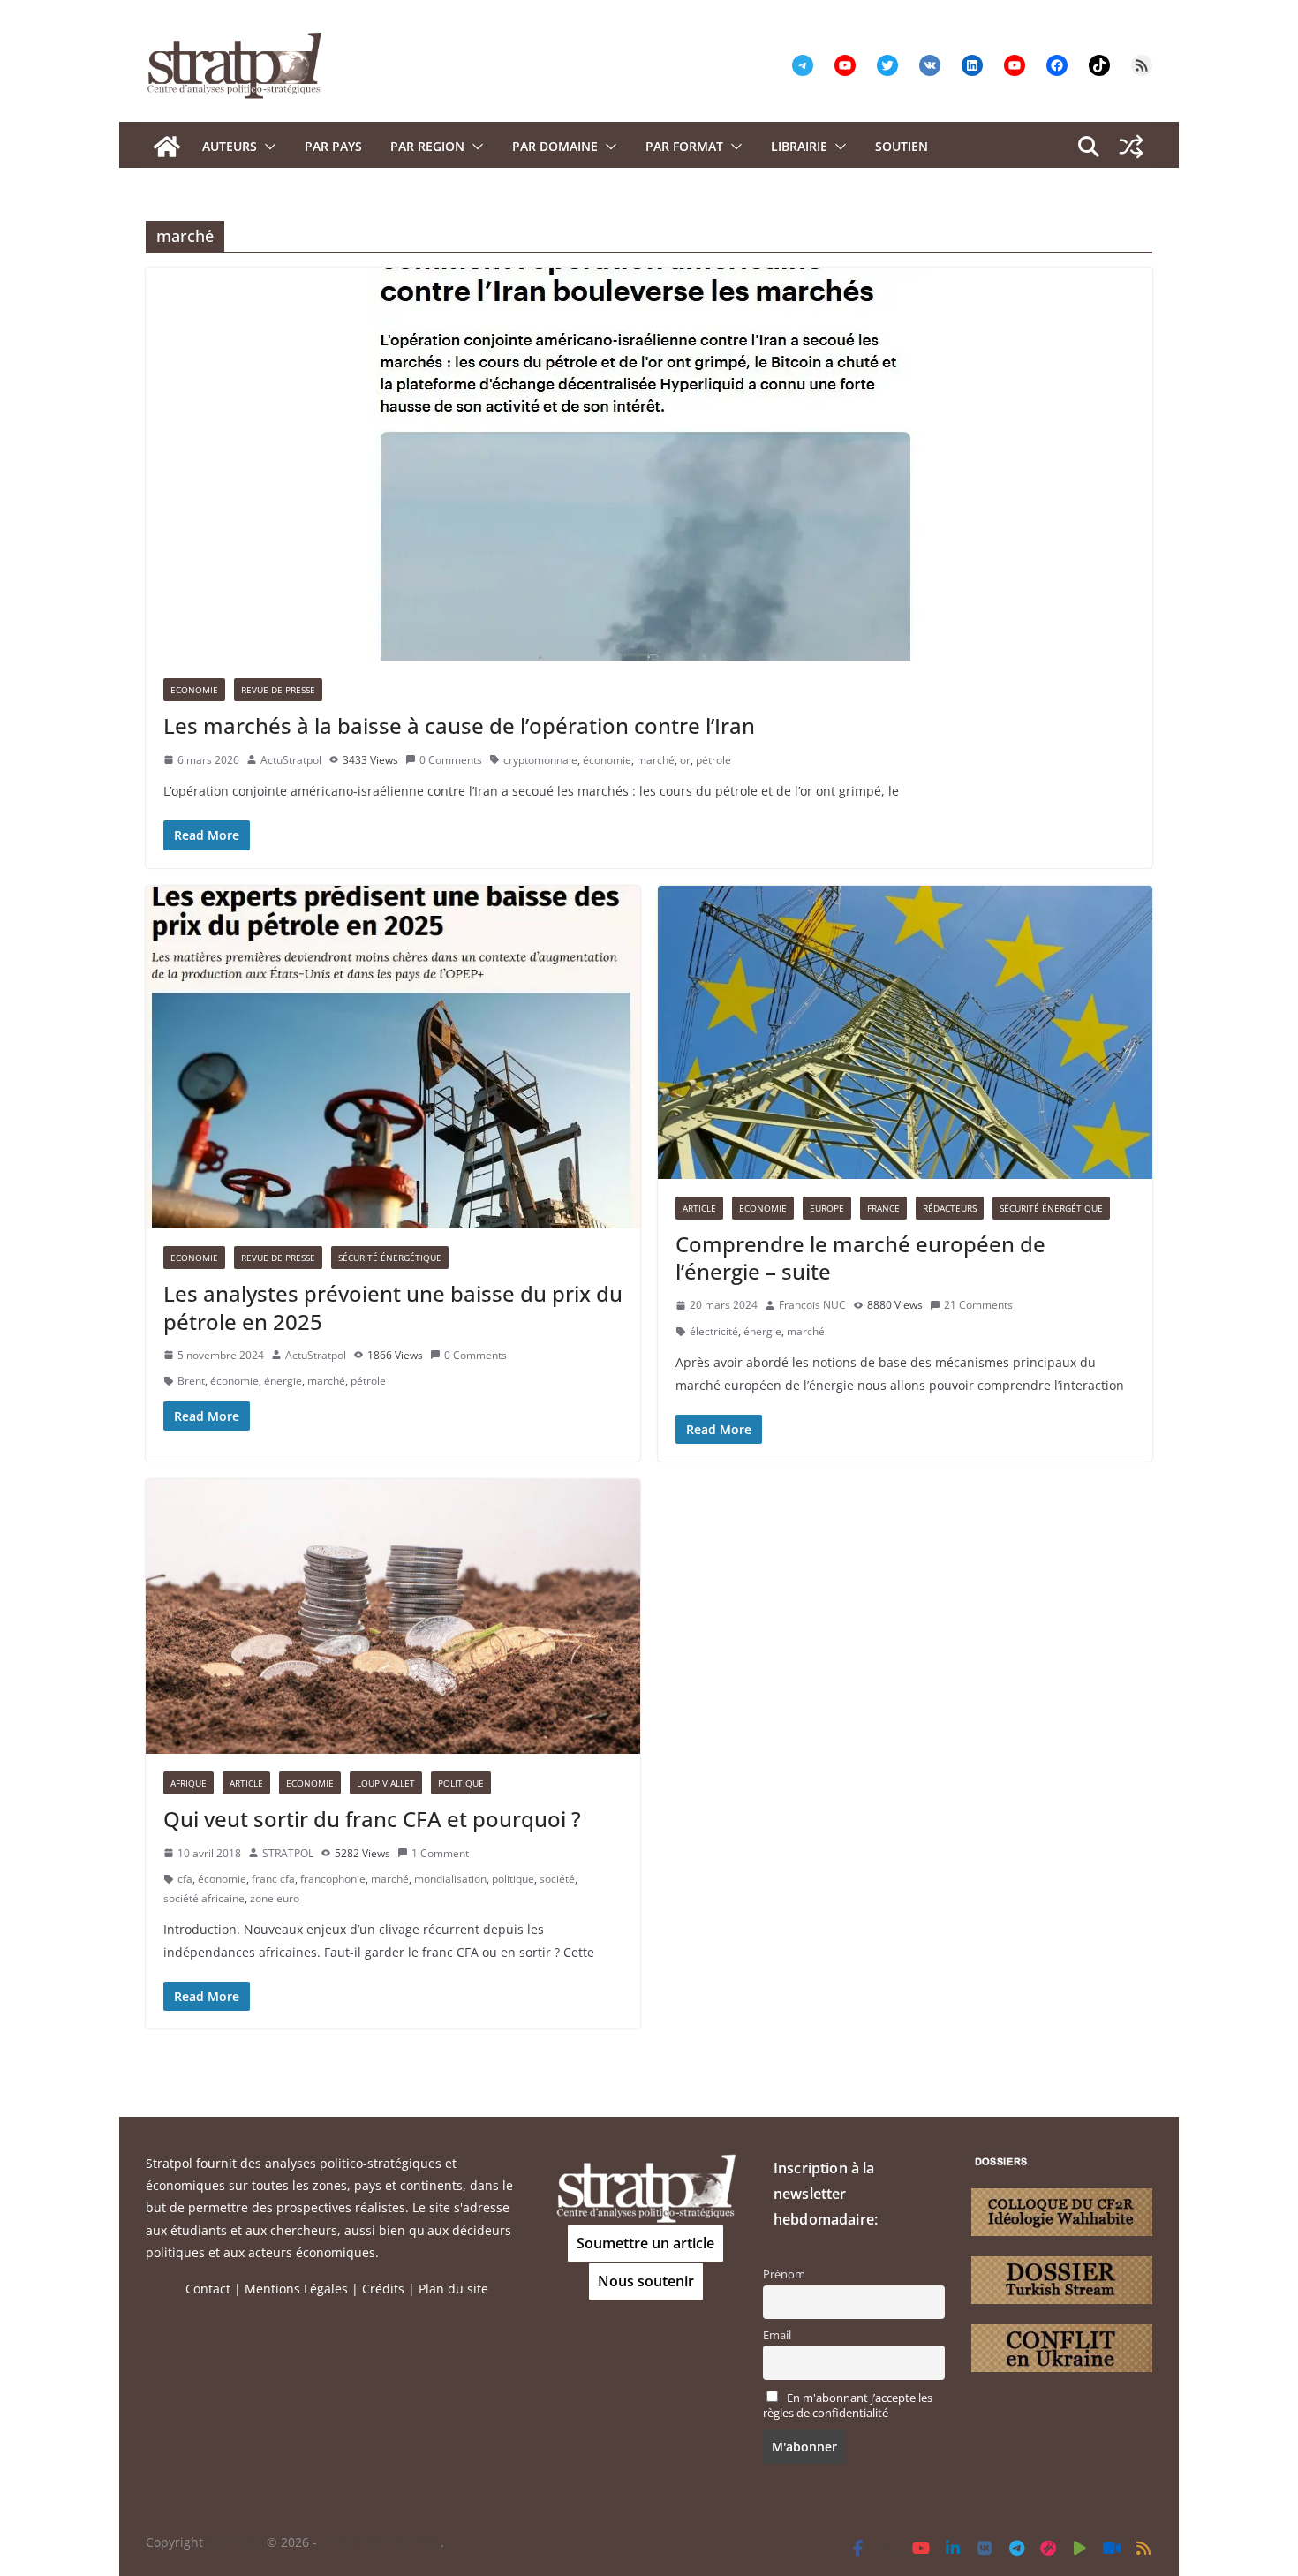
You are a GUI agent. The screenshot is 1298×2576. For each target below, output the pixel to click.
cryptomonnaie (540, 760)
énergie (283, 1381)
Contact (208, 2289)
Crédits (383, 2289)
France (883, 1208)
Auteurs (230, 146)
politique (513, 1879)
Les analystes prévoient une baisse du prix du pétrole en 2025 (393, 1307)
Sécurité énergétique (390, 1258)
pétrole (713, 760)
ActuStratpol (291, 760)
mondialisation (450, 1879)
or (685, 760)
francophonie (333, 1879)
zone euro (275, 1898)
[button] (267, 147)
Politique (461, 1783)
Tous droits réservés (381, 2542)
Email (777, 2335)
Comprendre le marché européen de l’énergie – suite (860, 1258)
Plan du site (453, 2289)
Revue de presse (278, 690)
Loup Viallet (386, 1783)
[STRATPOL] (167, 147)
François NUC (812, 1305)
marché (656, 760)
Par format (684, 146)
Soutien (902, 146)
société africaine (204, 1898)
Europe (827, 1208)
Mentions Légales (296, 2289)
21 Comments (978, 1305)
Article (699, 1208)
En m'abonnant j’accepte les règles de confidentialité (848, 2406)
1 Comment (440, 1853)
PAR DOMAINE (555, 146)
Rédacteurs (950, 1208)
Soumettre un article (645, 2243)
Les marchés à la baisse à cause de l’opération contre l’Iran (459, 725)
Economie (194, 690)
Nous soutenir (646, 2281)
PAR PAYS (333, 146)
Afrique (189, 1783)
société (557, 1879)
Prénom (784, 2274)
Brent (191, 1381)
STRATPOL (288, 1853)
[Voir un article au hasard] (1131, 147)
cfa (185, 1879)
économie (607, 760)
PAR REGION (427, 146)
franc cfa (273, 1879)
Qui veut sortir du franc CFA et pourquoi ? (372, 1819)
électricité (714, 1331)
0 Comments (451, 760)
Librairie (799, 146)
